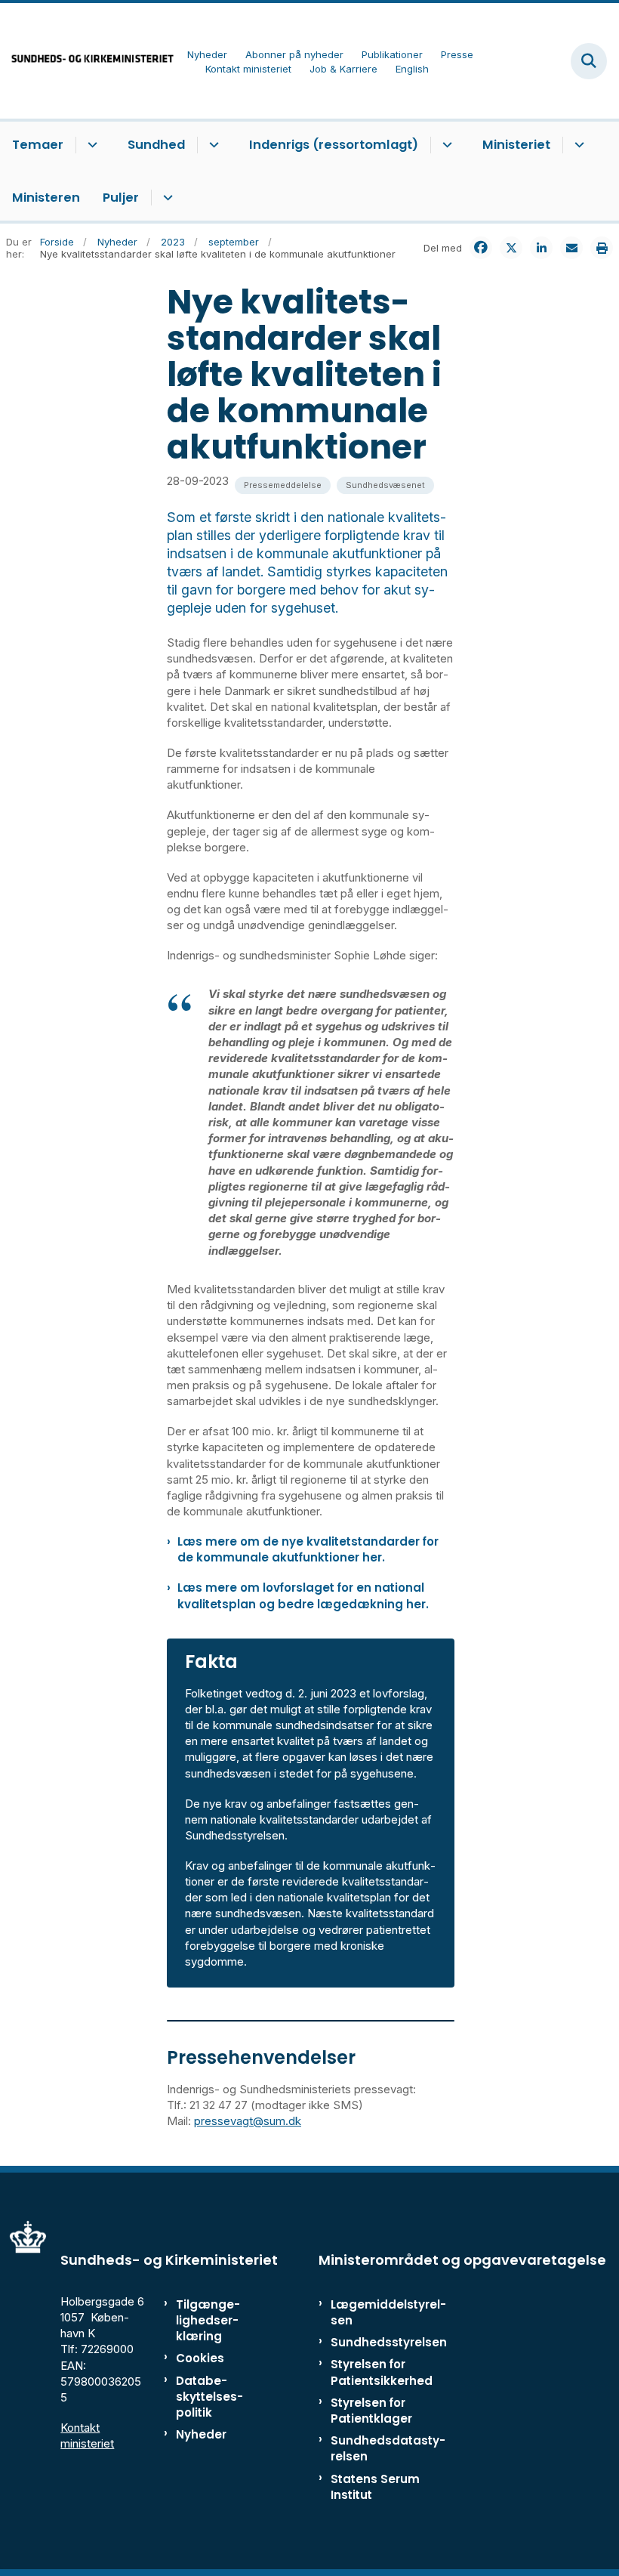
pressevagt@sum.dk (248, 2121)
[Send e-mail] (571, 248)
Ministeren (46, 198)
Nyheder (201, 2434)
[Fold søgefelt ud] (589, 61)
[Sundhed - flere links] (212, 145)
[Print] (602, 248)
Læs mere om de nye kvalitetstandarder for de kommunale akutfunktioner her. (308, 1549)
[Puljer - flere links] (166, 198)
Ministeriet (516, 145)
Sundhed (156, 145)
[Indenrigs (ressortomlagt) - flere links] (445, 145)
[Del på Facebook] (481, 248)
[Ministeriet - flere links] (577, 145)
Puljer (121, 198)
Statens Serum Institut (375, 2487)
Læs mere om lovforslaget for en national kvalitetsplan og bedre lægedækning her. (303, 1595)
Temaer (38, 145)
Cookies (200, 2358)
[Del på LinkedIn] (541, 248)
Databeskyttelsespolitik (209, 2397)
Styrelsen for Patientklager (371, 2411)
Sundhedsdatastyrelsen (388, 2448)
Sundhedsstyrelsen (389, 2342)
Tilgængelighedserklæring (208, 2320)
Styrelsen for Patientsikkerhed (382, 2372)
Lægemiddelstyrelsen (388, 2312)
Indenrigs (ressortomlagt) (334, 145)
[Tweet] (511, 248)
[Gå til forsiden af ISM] (88, 61)
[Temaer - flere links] (90, 145)
